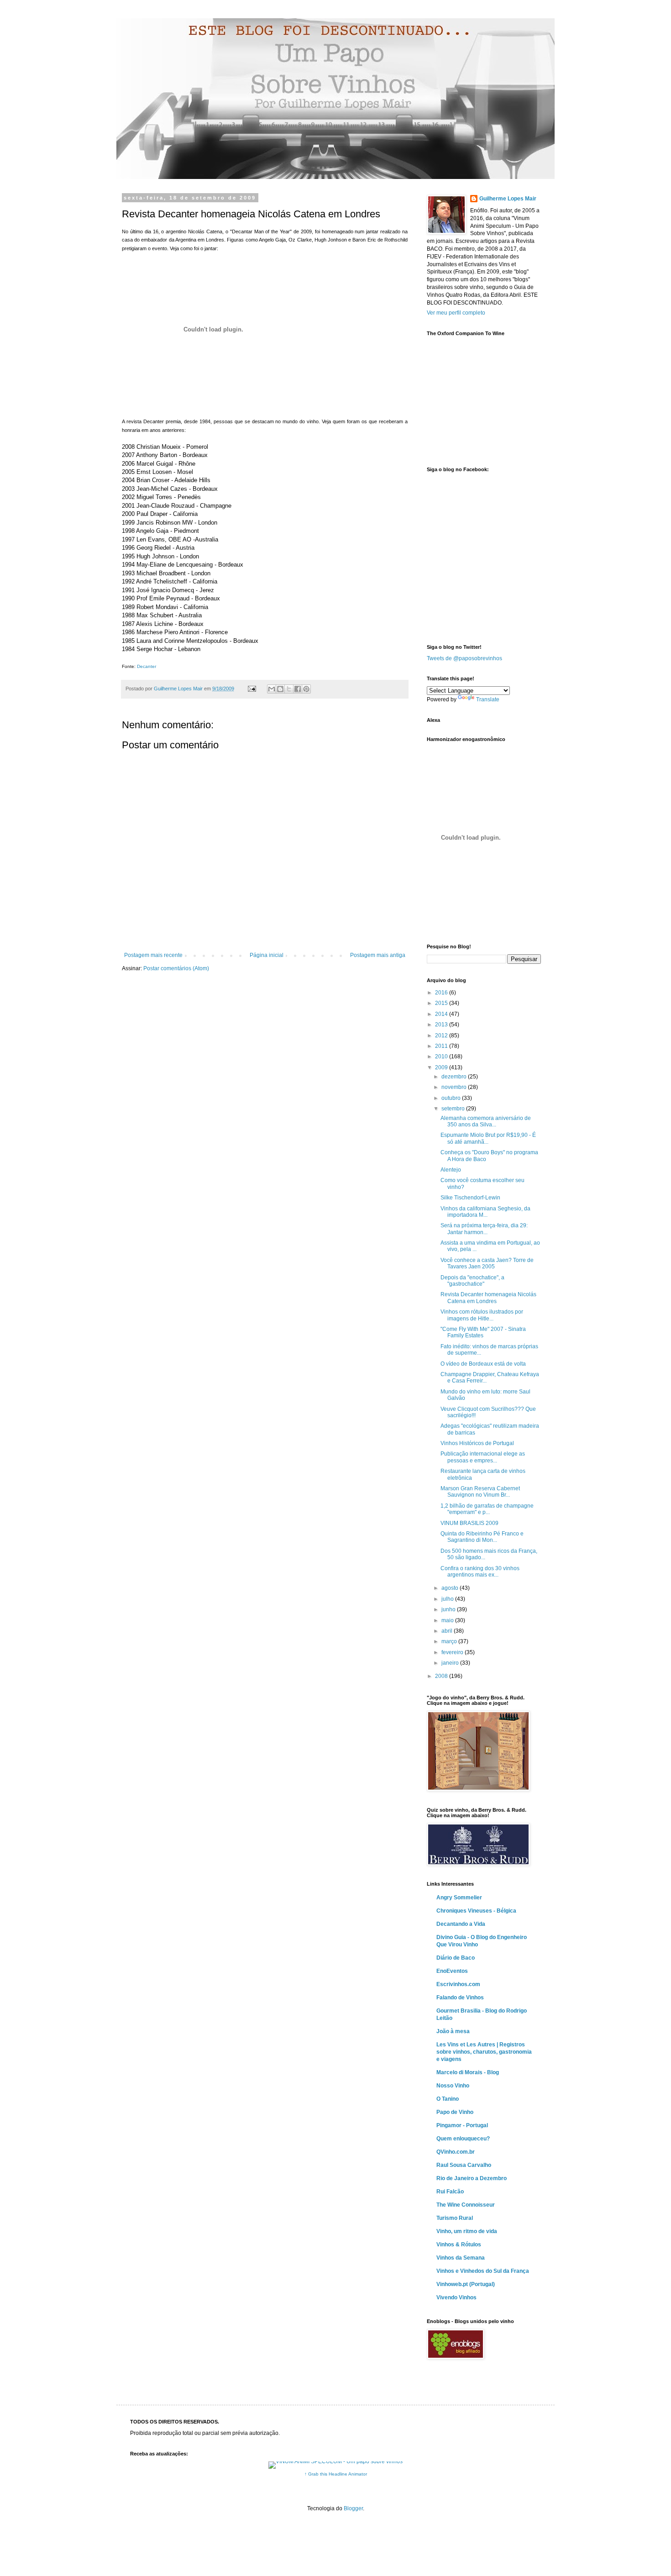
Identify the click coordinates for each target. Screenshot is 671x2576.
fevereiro (453, 1652)
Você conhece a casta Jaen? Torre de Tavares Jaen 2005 (487, 1263)
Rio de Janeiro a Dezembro (472, 2178)
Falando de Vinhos (460, 1998)
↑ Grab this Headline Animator (336, 2474)
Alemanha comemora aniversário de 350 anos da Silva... (486, 1121)
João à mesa (453, 2031)
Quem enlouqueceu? (463, 2139)
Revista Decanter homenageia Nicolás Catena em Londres (488, 1298)
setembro (454, 1109)
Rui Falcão (450, 2192)
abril (448, 1631)
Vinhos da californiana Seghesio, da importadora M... (485, 1212)
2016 (442, 993)
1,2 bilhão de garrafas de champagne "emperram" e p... (487, 1509)
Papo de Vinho (455, 2112)
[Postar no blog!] (280, 689)
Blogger (353, 2508)
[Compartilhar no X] (289, 689)
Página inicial (267, 955)
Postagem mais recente (153, 955)
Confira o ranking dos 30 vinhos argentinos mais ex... (480, 1572)
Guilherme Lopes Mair (508, 199)
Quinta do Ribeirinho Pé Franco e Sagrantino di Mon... (482, 1537)
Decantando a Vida (461, 1924)
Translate (488, 699)
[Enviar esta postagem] (252, 689)
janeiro (451, 1663)
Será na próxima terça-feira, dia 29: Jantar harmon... (484, 1229)
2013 (442, 1025)
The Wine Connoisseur (466, 2205)
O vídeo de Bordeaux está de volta (483, 1364)
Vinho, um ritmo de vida (467, 2231)
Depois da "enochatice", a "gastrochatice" (472, 1281)
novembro (455, 1087)
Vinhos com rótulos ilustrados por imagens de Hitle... (482, 1315)
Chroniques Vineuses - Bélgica (476, 1911)
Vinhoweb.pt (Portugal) (466, 2284)
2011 (442, 1046)
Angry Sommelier (459, 1898)
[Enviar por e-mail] (272, 689)
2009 (442, 1067)
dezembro (455, 1077)
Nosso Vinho (453, 2086)
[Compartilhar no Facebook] (298, 689)
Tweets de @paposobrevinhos (464, 658)
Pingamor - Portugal (462, 2125)
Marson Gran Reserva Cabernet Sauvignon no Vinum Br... (480, 1492)
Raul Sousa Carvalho (464, 2165)
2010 (442, 1057)
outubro (452, 1098)
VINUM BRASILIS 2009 (469, 1523)
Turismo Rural (455, 2218)
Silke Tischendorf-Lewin (470, 1198)
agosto (451, 1588)
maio (448, 1620)
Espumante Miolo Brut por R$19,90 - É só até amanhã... (488, 1138)
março (450, 1641)
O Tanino (448, 2099)
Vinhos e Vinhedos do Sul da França (483, 2271)
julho (448, 1599)
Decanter (147, 666)
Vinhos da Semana (461, 2258)
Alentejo (451, 1170)
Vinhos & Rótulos (459, 2245)
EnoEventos (452, 1971)
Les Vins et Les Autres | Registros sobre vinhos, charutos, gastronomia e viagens (484, 2052)
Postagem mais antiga (378, 955)
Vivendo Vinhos (456, 2297)
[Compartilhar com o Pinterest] (306, 689)
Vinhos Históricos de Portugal (477, 1443)
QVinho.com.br (456, 2152)
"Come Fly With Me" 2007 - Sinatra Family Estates (483, 1332)
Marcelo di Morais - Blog (468, 2072)
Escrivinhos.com (458, 1984)
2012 (442, 1036)
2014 (442, 1014)
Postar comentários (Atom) (176, 968)
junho (449, 1609)
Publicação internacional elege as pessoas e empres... (483, 1457)
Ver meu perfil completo (456, 313)
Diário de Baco (456, 1958)
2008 (442, 1676)
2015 (442, 1003)
